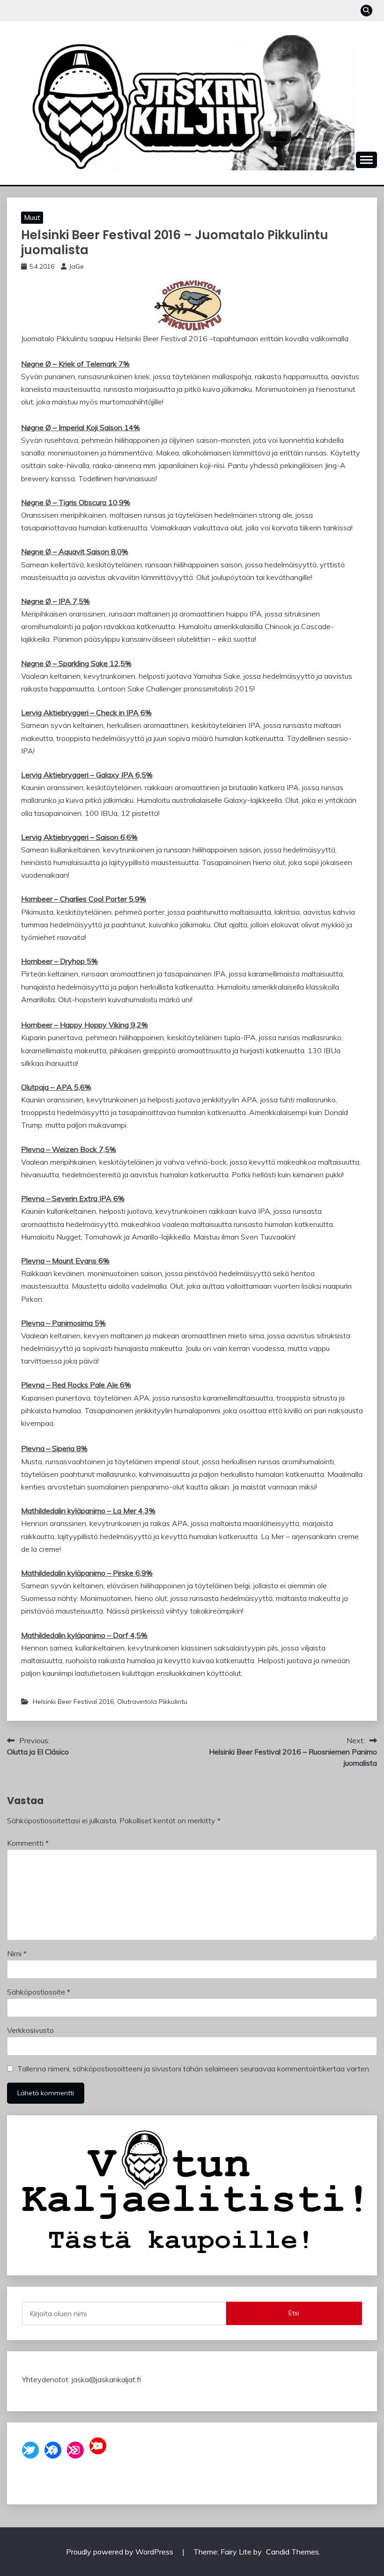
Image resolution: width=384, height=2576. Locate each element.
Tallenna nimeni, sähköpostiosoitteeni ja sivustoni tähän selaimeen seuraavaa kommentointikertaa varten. (194, 2069)
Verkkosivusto (30, 2030)
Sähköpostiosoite (39, 1992)
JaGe (76, 266)
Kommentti (28, 1843)
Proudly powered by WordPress (121, 2552)
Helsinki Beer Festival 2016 (73, 1702)
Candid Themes (292, 2552)
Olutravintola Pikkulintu (152, 1702)
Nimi (17, 1953)
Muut (32, 217)
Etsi (294, 2313)
